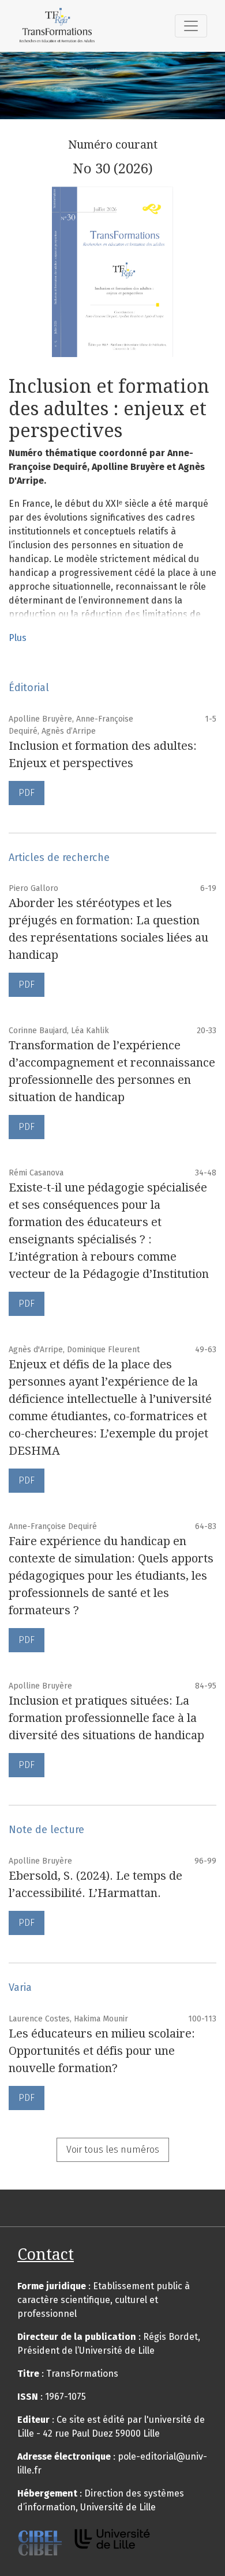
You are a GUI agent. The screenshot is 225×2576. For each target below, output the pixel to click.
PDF (27, 793)
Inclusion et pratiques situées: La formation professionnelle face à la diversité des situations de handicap (106, 1718)
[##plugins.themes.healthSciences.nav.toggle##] (191, 26)
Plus (18, 638)
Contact (46, 2254)
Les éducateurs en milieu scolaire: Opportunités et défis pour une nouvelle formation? (102, 2051)
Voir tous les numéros (113, 2150)
